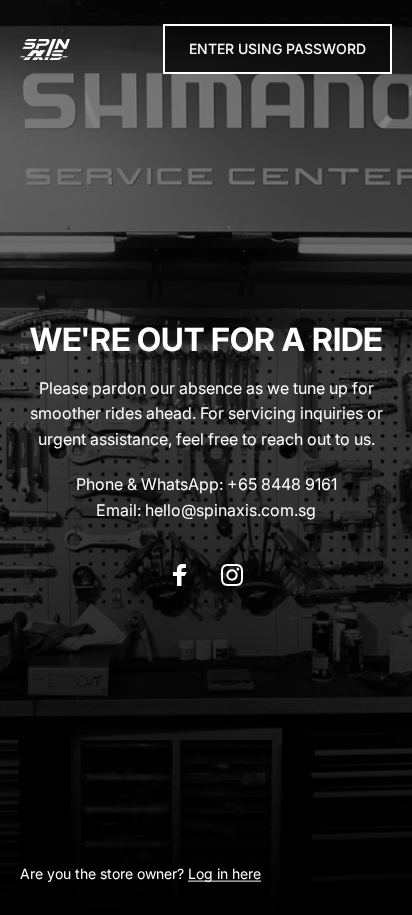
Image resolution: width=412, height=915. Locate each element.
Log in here (224, 873)
